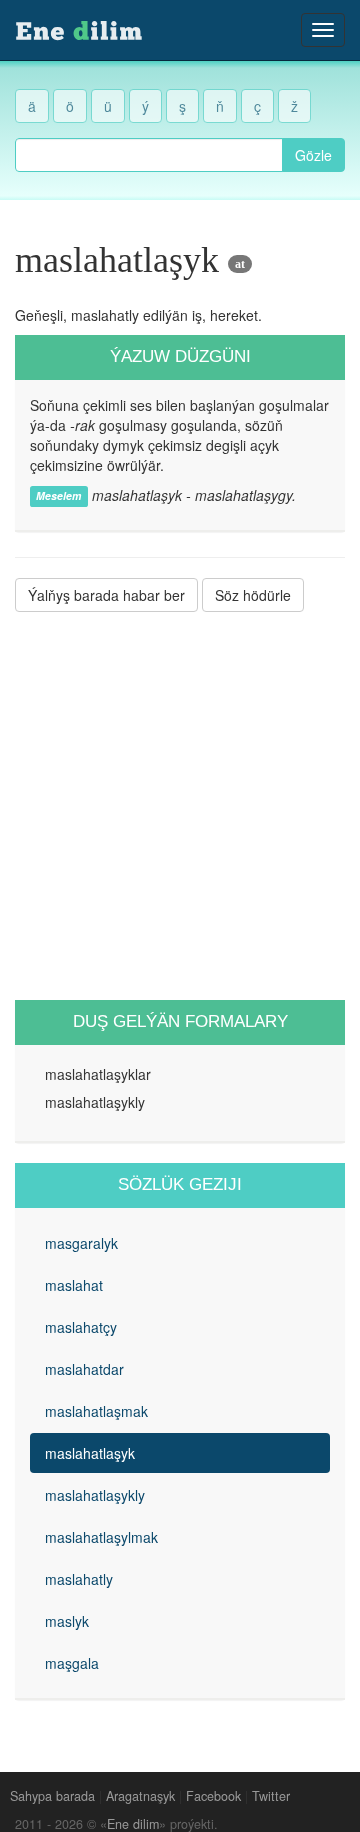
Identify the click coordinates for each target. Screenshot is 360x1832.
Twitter (271, 1796)
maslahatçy (81, 1327)
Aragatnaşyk (140, 1796)
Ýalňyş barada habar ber (106, 595)
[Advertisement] (180, 806)
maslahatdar (84, 1369)
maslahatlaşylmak (101, 1537)
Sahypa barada (52, 1796)
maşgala (72, 1663)
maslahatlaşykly (95, 1495)
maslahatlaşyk (90, 1453)
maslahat (74, 1285)
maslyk (67, 1621)
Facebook (213, 1796)
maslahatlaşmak (96, 1411)
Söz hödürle (253, 595)
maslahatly (79, 1579)
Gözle (313, 155)
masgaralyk (81, 1243)
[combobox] (149, 155)
